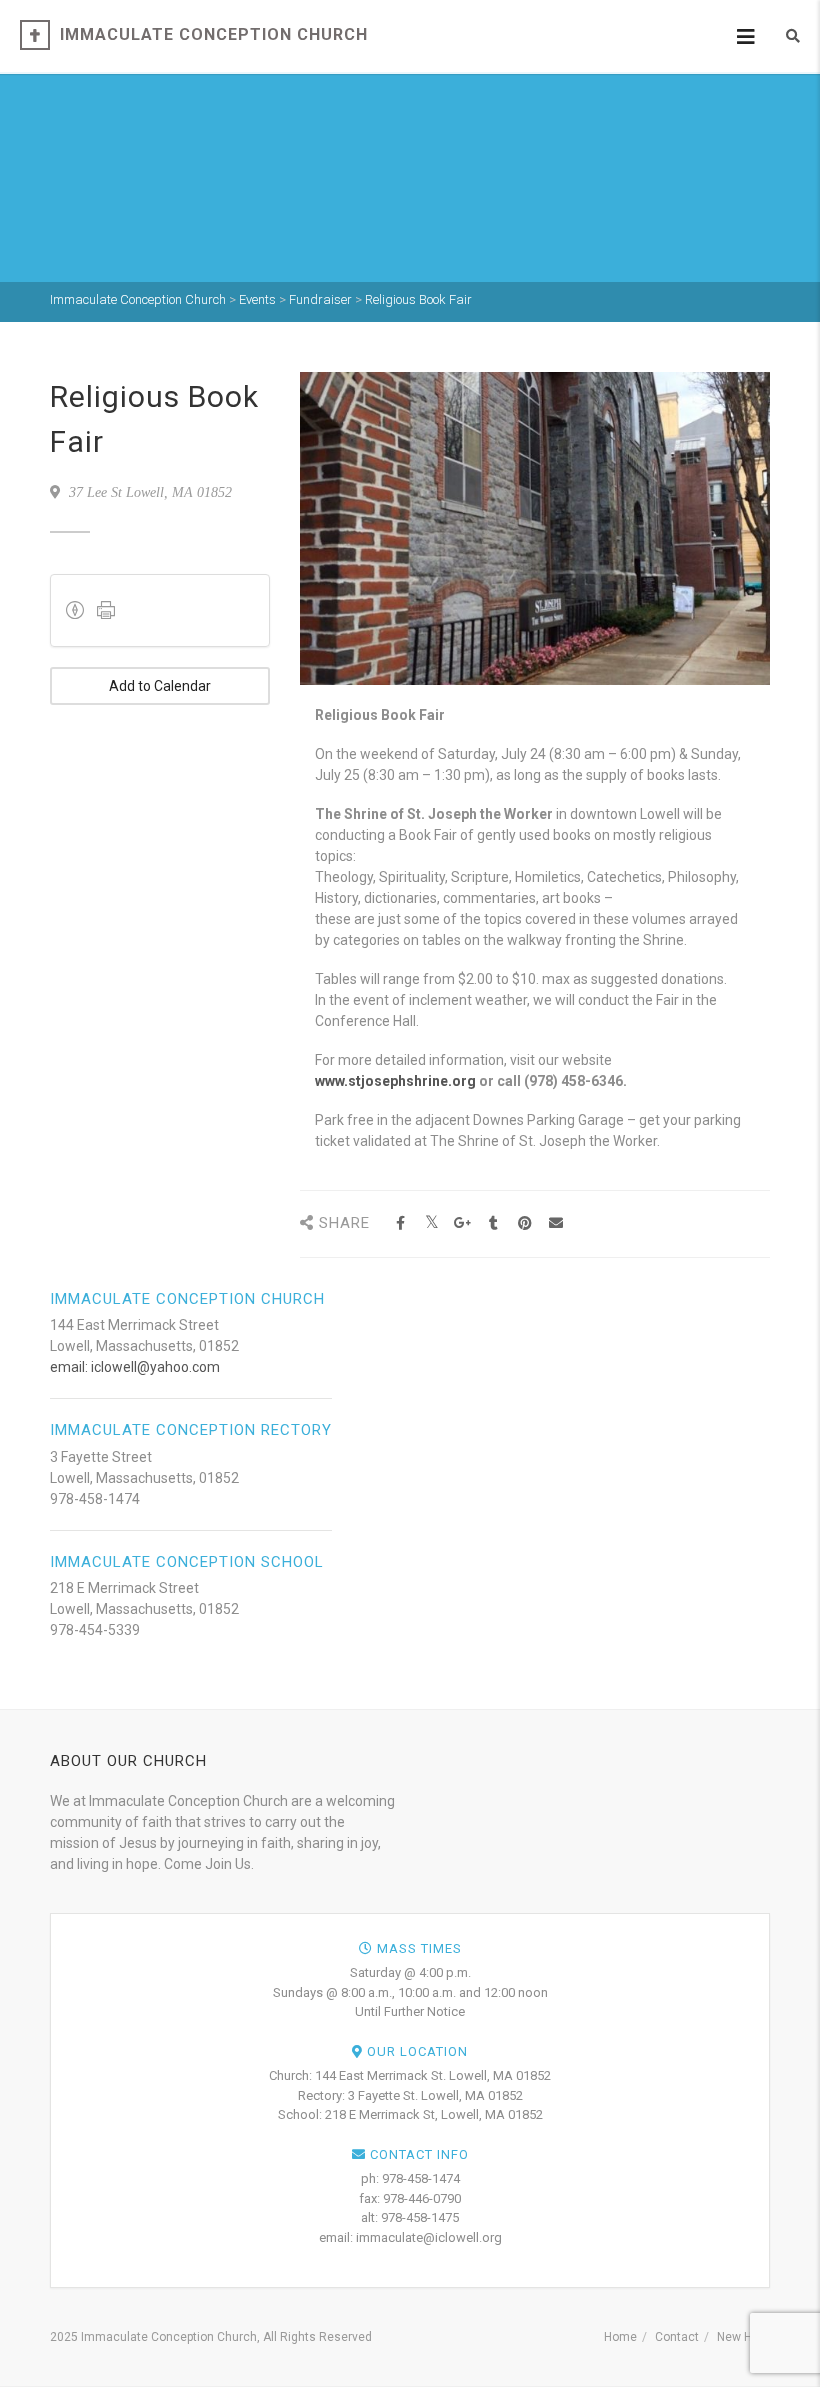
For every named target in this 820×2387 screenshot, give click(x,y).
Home (620, 2337)
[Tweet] (431, 1223)
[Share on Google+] (462, 1223)
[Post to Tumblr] (493, 1223)
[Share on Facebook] (400, 1223)
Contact (677, 2337)
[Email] (555, 1223)
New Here (743, 2337)
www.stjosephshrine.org (395, 1081)
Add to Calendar (160, 686)
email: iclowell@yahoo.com (135, 1367)
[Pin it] (524, 1223)
